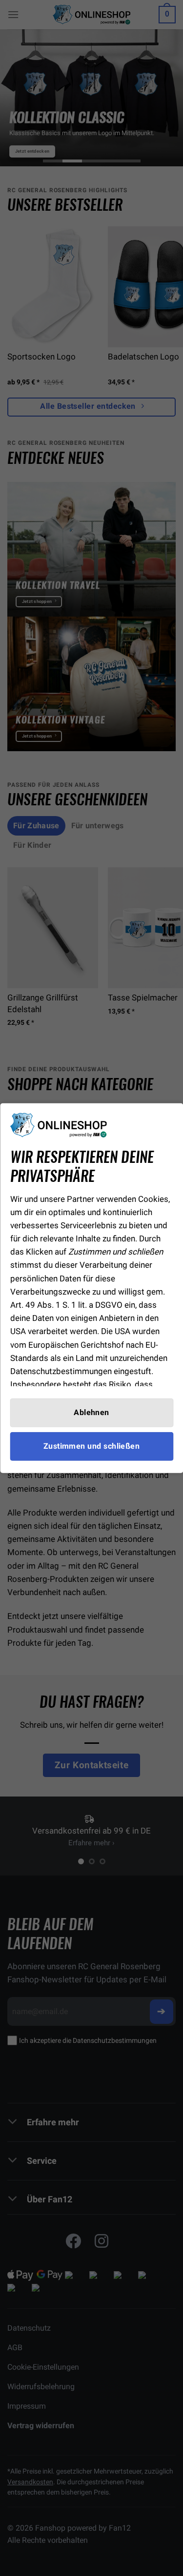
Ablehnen (91, 1412)
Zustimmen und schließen (92, 1446)
